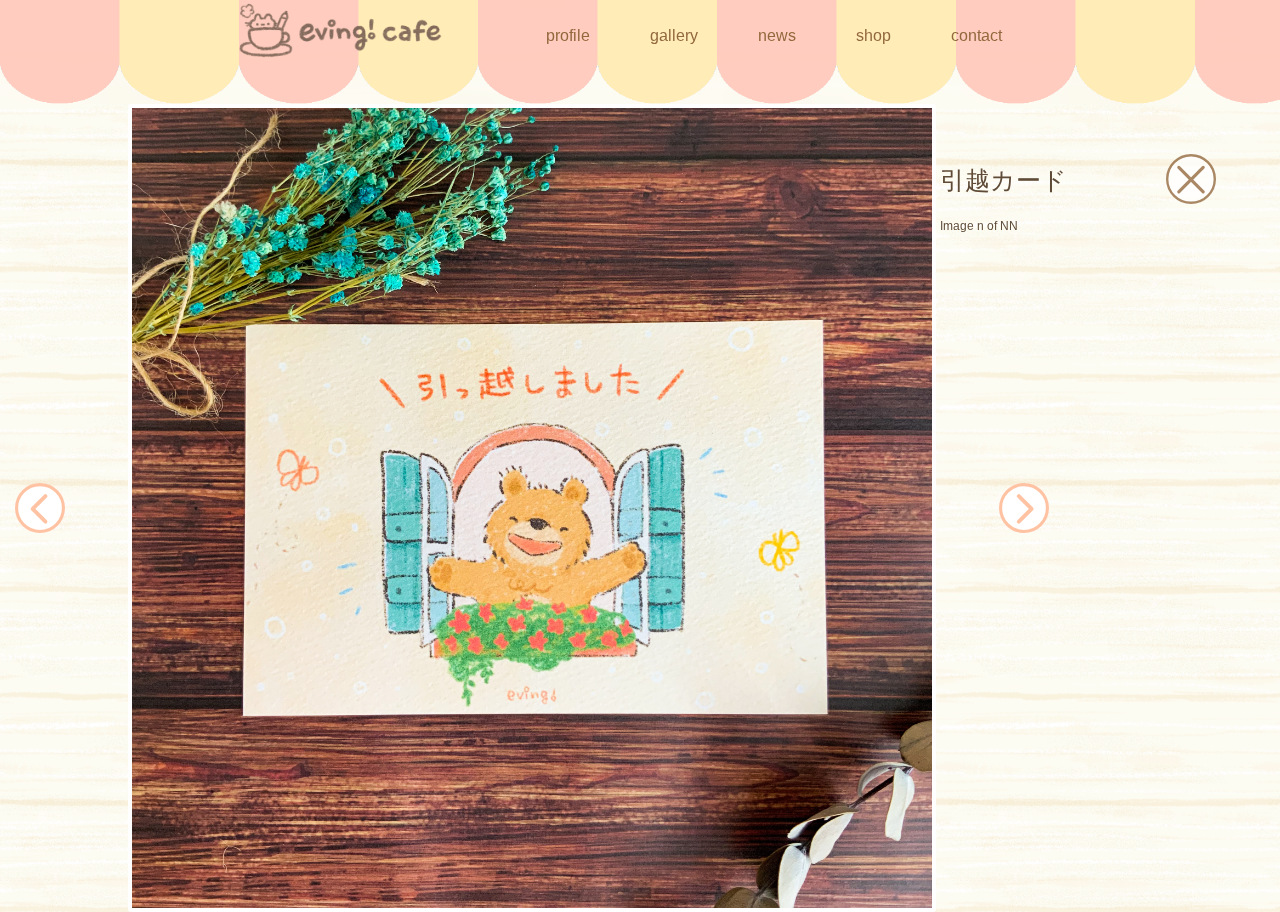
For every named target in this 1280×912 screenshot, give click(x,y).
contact (976, 35)
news (777, 35)
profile (568, 35)
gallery (674, 35)
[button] (144, 508)
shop (873, 35)
